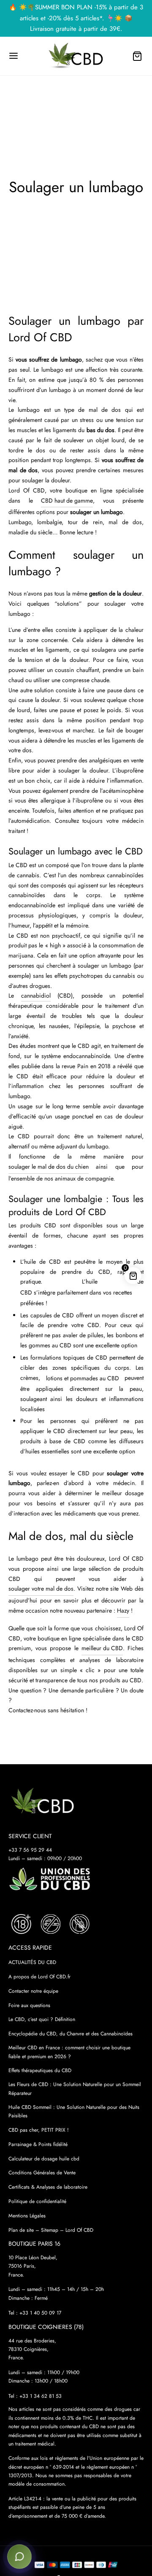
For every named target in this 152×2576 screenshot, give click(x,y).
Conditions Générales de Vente (42, 2173)
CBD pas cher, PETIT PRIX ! (39, 2130)
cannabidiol (36, 996)
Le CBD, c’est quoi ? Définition (42, 2019)
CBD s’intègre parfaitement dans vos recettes (76, 1292)
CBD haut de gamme (67, 501)
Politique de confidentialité (37, 2201)
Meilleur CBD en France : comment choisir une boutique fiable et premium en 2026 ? (69, 2052)
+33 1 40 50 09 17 (40, 2313)
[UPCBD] (50, 1879)
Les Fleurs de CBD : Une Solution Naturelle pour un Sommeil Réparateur (75, 2089)
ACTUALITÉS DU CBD (32, 1962)
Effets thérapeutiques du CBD (40, 2070)
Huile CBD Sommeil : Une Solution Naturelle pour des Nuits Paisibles (74, 2111)
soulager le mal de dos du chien (49, 1167)
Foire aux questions (29, 2005)
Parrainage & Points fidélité (38, 2144)
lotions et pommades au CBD (83, 1378)
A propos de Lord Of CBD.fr (39, 1977)
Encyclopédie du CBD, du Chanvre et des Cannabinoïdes (71, 2034)
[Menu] (14, 56)
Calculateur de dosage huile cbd (44, 2159)
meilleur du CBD (102, 1648)
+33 (41, 2396)
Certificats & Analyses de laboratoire (48, 2187)
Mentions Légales (27, 2216)
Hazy (123, 1610)
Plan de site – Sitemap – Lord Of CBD (51, 2230)
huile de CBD (42, 1262)
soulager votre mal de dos (41, 1589)
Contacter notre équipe (33, 1991)
